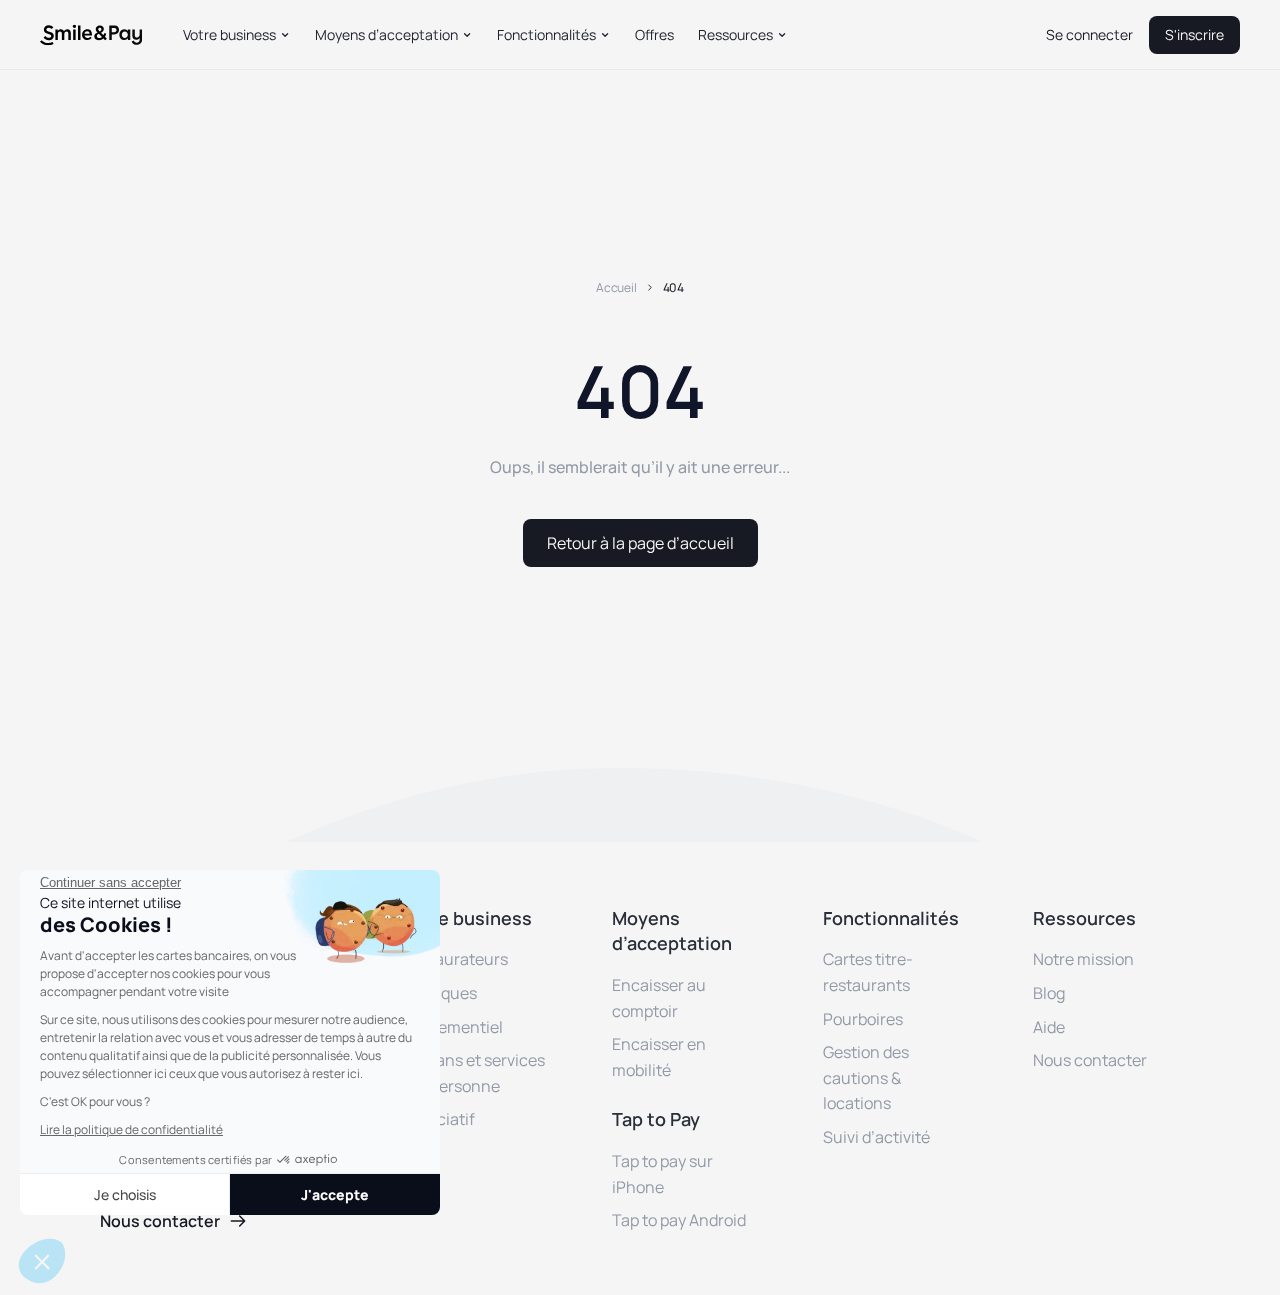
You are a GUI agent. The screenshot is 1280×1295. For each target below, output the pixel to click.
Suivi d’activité (876, 1137)
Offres (654, 35)
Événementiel (452, 1027)
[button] (237, 35)
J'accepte (335, 1194)
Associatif (438, 1119)
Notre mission (1083, 959)
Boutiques (439, 993)
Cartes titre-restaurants (868, 972)
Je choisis (125, 1194)
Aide (1049, 1027)
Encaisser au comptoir (659, 998)
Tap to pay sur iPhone (662, 1174)
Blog (1049, 993)
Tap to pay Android (679, 1220)
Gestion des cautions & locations (866, 1077)
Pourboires (863, 1019)
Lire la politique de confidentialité (131, 1129)
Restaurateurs (455, 959)
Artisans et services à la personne (473, 1073)
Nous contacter (1090, 1060)
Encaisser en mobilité (659, 1057)
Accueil (616, 287)
